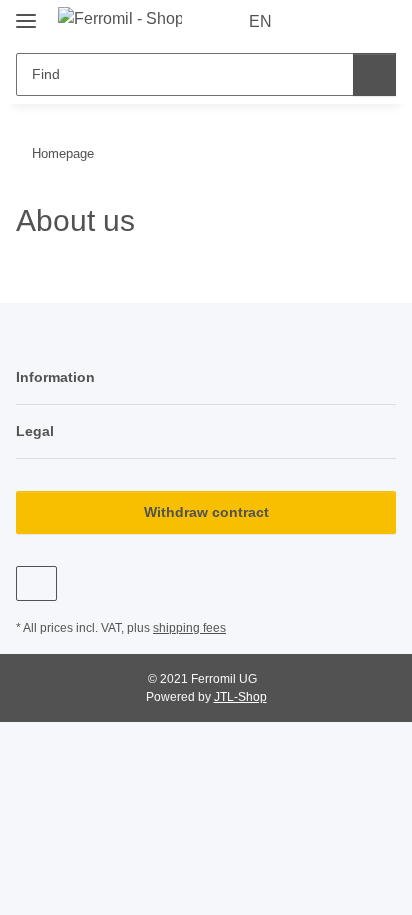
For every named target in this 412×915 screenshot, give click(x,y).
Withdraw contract (206, 512)
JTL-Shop (240, 697)
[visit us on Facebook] (36, 583)
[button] (317, 22)
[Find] (374, 74)
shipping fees (189, 628)
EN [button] (260, 21)
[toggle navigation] (26, 12)
